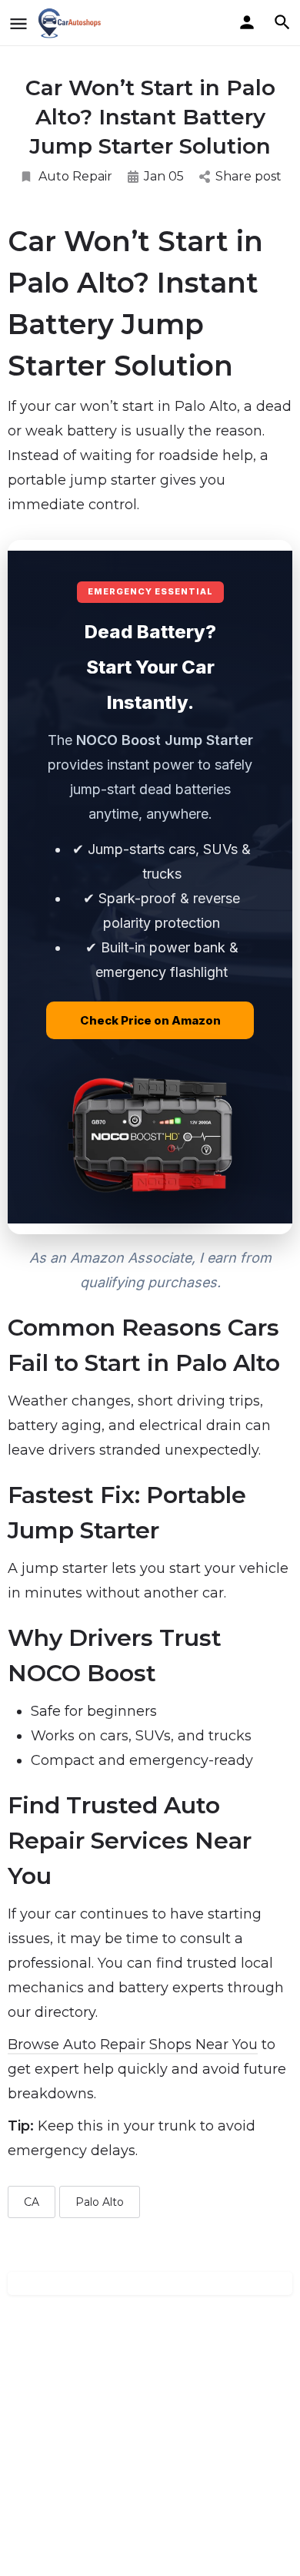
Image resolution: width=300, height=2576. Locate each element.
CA (32, 2202)
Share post (248, 176)
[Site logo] (72, 23)
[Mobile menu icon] (18, 23)
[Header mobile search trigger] (282, 22)
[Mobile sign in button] (247, 22)
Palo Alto (100, 2202)
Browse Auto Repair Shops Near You (133, 2045)
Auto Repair (75, 176)
